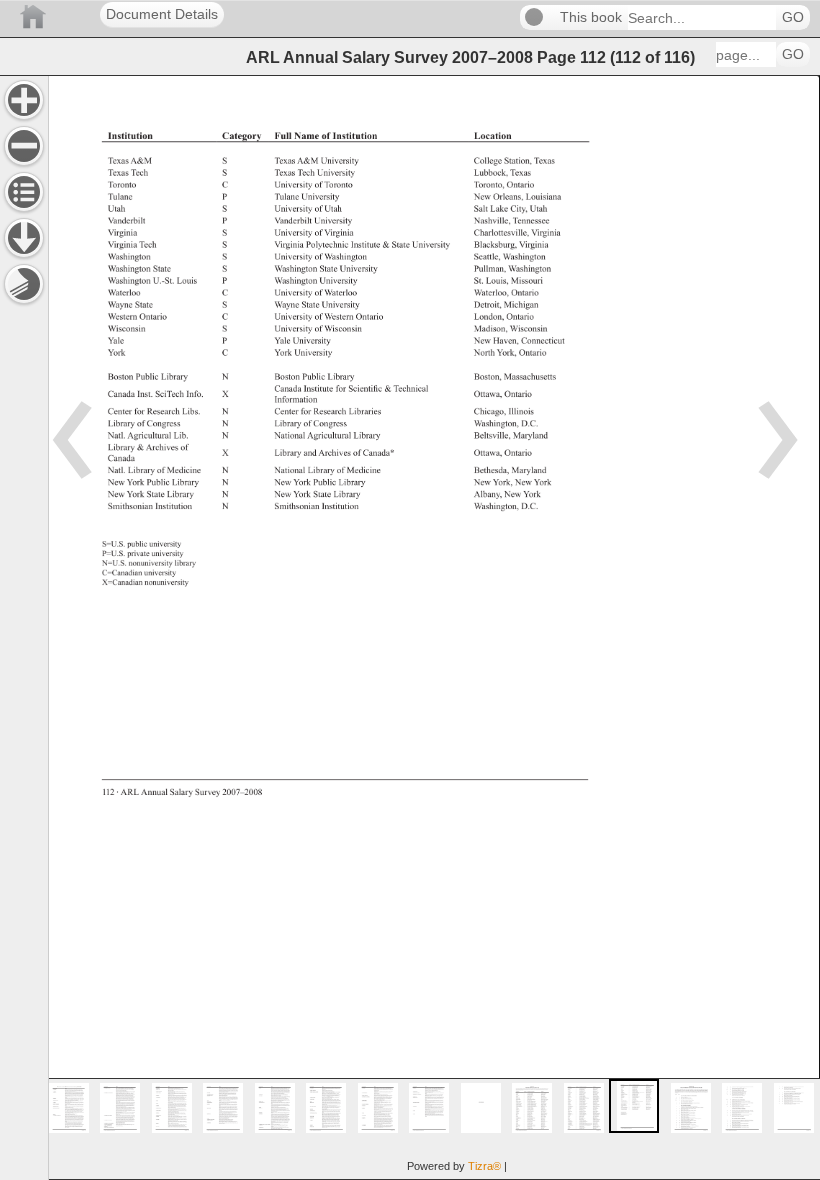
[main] (434, 627)
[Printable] (24, 284)
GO (793, 17)
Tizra (484, 1166)
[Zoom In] (24, 100)
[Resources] (24, 238)
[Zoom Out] (24, 146)
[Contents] (24, 192)
